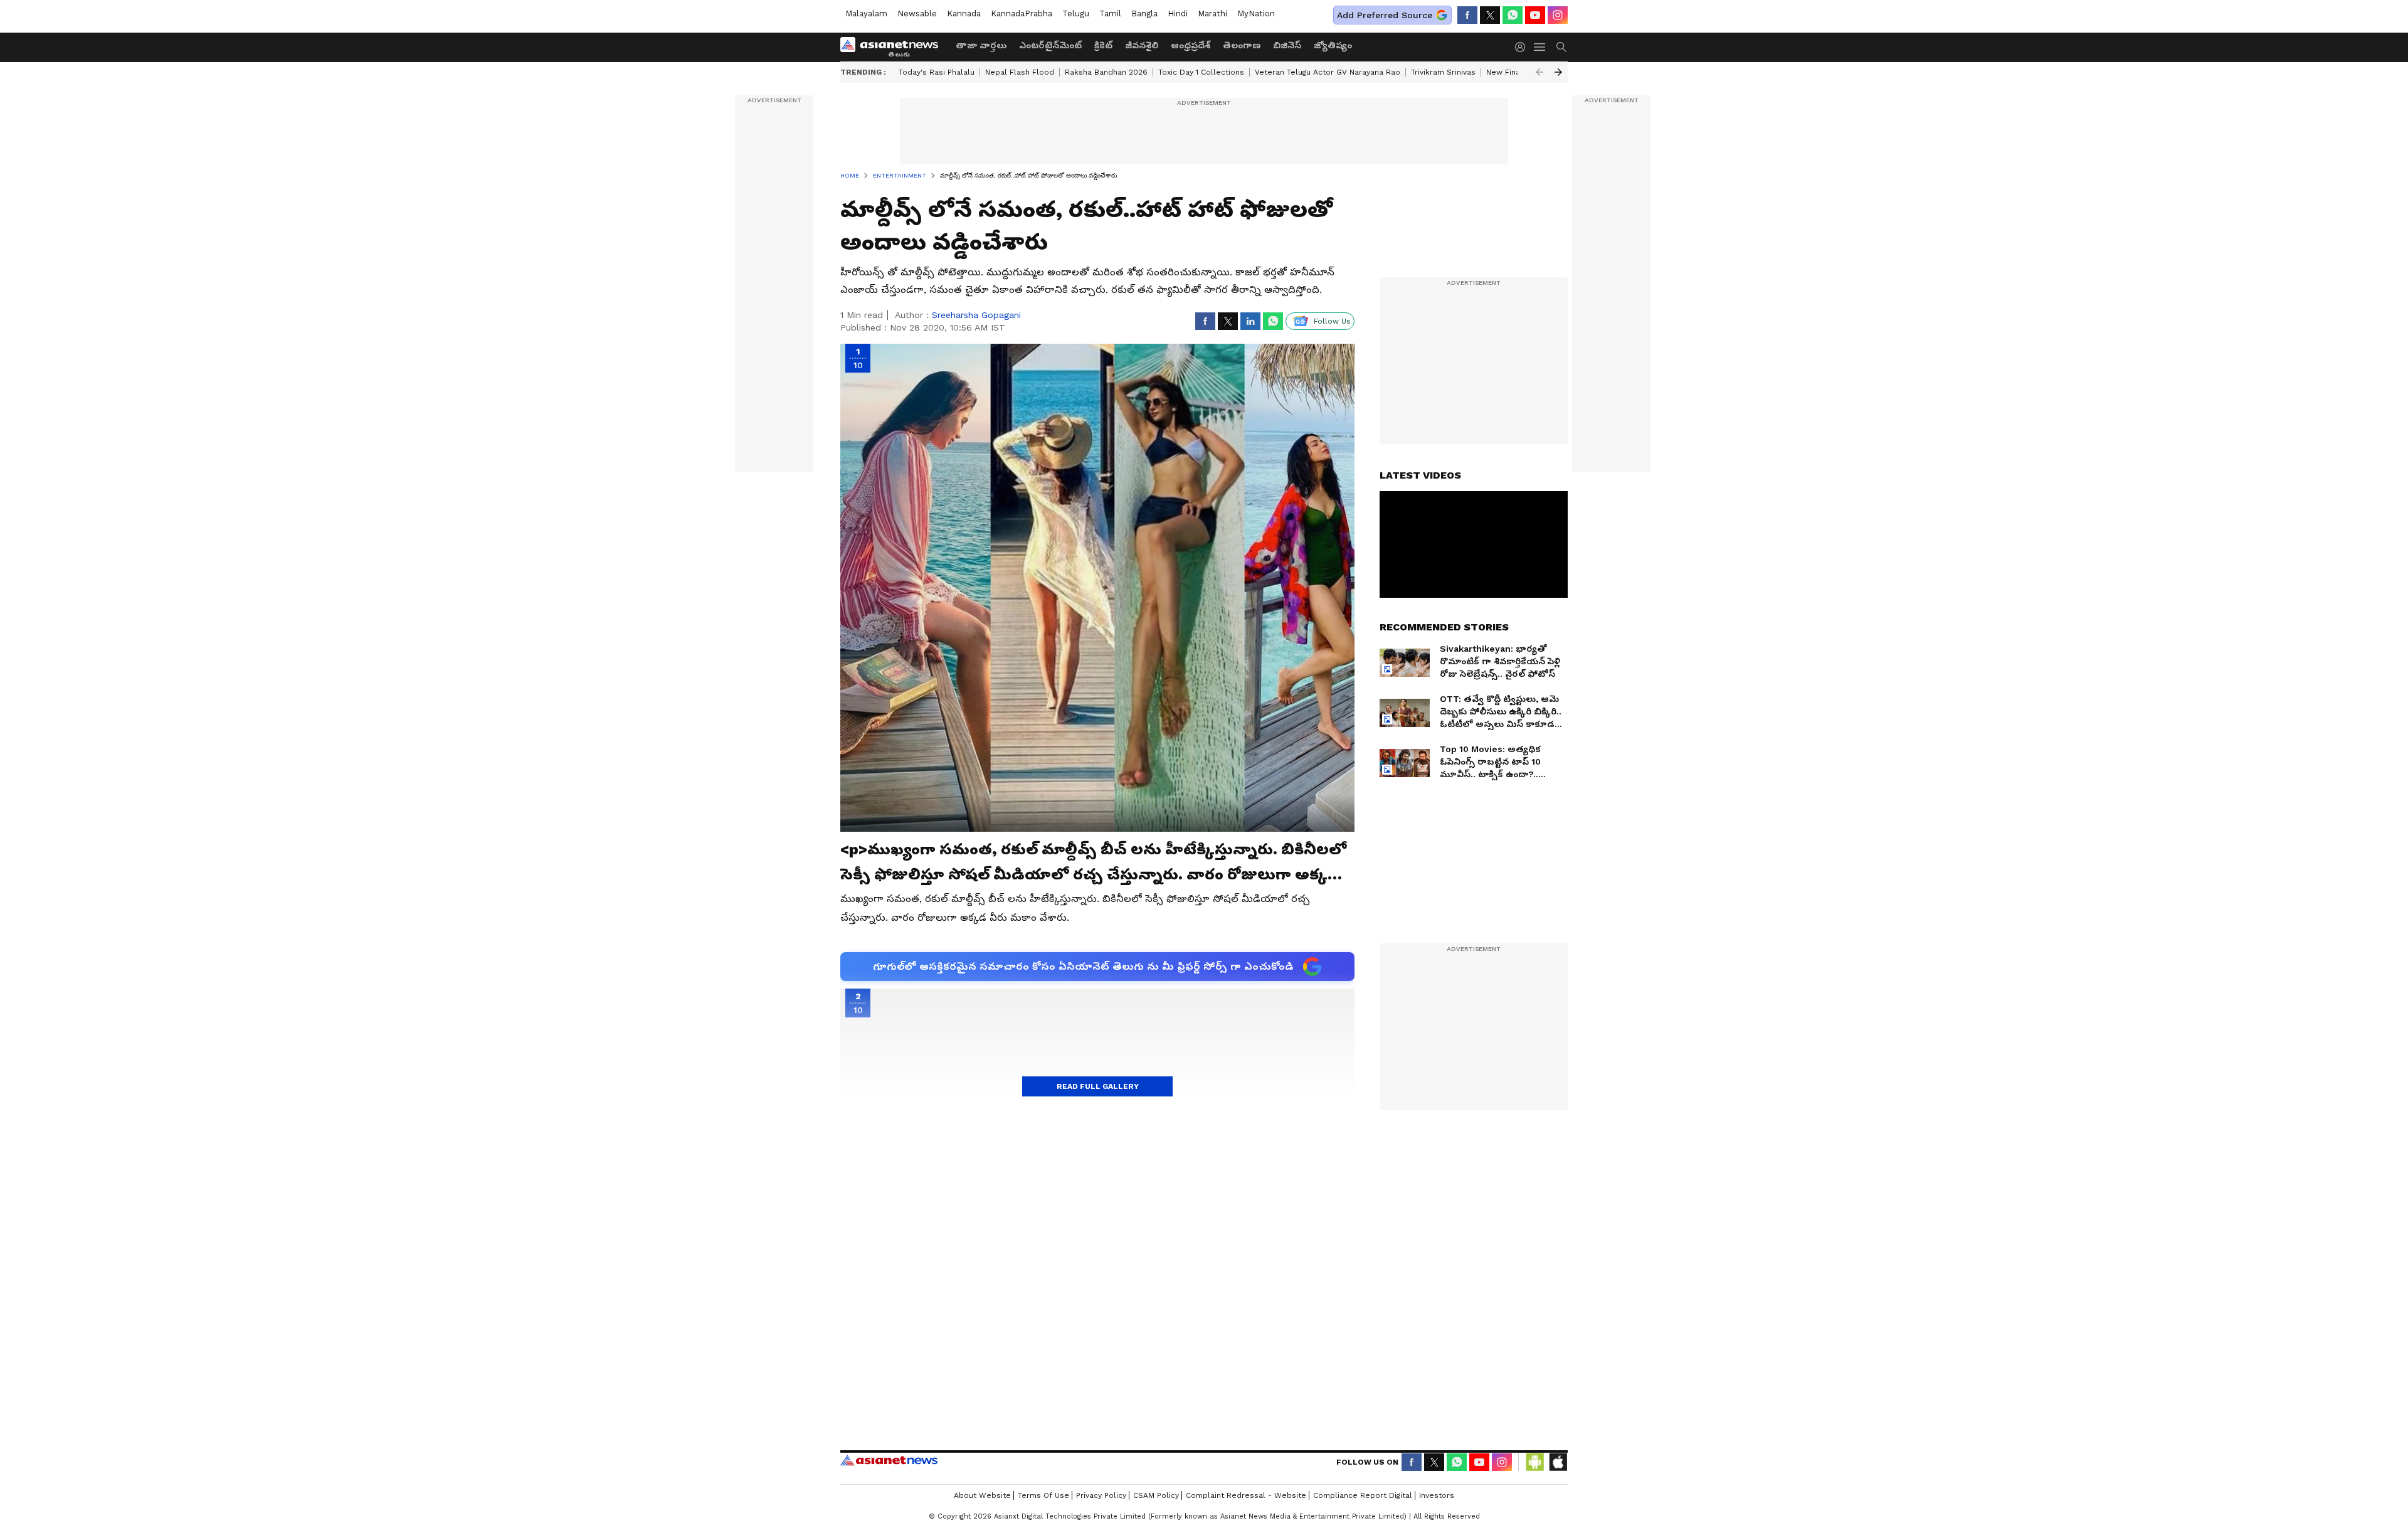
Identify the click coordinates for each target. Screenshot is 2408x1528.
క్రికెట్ (1103, 45)
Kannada (964, 13)
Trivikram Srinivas (1443, 72)
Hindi (1178, 13)
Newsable (917, 13)
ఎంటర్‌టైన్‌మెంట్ (1050, 45)
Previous (1539, 72)
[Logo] (894, 47)
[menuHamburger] (1540, 47)
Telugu (1076, 13)
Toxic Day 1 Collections (1201, 72)
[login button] (1523, 47)
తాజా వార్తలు (981, 45)
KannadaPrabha (1022, 13)
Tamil (1110, 13)
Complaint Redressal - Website (1246, 1495)
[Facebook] (1467, 15)
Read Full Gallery (1098, 1086)
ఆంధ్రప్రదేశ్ (1191, 45)
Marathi (1212, 13)
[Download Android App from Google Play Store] (1535, 1462)
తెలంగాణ (1242, 45)
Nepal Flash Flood (1020, 72)
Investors (1437, 1495)
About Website (982, 1495)
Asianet (889, 1460)
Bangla (1144, 13)
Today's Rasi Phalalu (937, 72)
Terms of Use (1043, 1495)
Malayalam (866, 13)
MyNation (1256, 13)
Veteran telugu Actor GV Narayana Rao (1328, 72)
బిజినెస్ (1287, 45)
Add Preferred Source (1385, 15)
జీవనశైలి (1142, 45)
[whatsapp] (1513, 15)
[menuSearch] (1561, 47)
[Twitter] (1490, 15)
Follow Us (1332, 321)
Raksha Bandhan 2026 (1106, 72)
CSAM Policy (1156, 1495)
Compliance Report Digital (1363, 1495)
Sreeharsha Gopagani (976, 315)
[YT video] (1535, 15)
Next (1558, 72)
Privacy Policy (1101, 1495)
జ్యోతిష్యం (1333, 45)
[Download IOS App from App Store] (1558, 1462)
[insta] (1558, 15)
